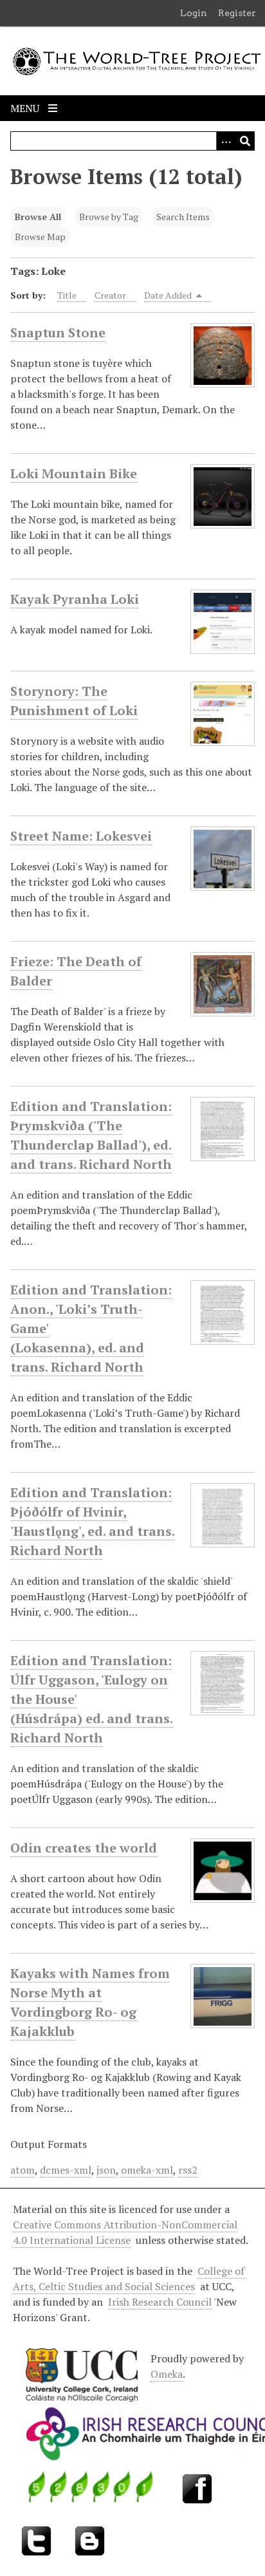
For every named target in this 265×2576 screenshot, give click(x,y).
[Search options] (226, 141)
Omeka (167, 2374)
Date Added (169, 295)
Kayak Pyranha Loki (75, 599)
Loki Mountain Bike (74, 473)
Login (194, 13)
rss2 (188, 2170)
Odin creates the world (84, 1848)
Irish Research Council (160, 2302)
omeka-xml (147, 2170)
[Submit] (245, 141)
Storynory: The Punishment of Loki (74, 701)
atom (23, 2170)
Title (67, 295)
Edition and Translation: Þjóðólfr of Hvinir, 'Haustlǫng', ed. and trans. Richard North (93, 1521)
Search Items (183, 217)
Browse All (38, 217)
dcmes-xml (66, 2170)
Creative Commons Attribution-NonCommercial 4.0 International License (125, 2232)
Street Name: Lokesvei (81, 836)
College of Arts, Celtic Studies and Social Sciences (129, 2279)
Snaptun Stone (58, 332)
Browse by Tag (109, 217)
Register (237, 13)
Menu (26, 108)
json (106, 2170)
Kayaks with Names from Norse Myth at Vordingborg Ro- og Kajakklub (90, 2002)
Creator (110, 295)
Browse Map (40, 237)
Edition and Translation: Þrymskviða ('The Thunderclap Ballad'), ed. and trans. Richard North (91, 1135)
